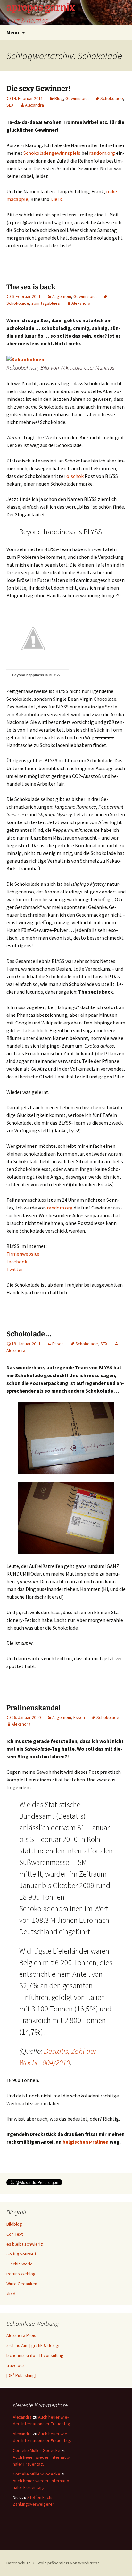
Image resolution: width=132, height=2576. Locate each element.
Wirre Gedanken (22, 2284)
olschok (75, 476)
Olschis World (20, 2264)
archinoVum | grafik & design (33, 2345)
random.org (102, 153)
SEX (10, 105)
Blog (59, 98)
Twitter (15, 1269)
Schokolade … (29, 1334)
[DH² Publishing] (21, 2375)
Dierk (56, 199)
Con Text (15, 2234)
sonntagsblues (46, 303)
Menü (13, 32)
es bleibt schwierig (25, 2244)
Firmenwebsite (23, 1254)
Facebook (17, 1262)
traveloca (16, 2365)
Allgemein (62, 296)
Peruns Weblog (21, 2274)
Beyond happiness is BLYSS (36, 675)
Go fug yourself (21, 2254)
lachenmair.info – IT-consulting (35, 2355)
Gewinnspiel (77, 98)
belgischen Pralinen (86, 2142)
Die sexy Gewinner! (38, 88)
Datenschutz (18, 2563)
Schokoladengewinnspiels (52, 153)
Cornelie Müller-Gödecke (37, 2450)
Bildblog (14, 2224)
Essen (58, 1344)
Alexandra (34, 105)
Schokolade (112, 98)
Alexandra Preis (21, 2335)
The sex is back (31, 287)
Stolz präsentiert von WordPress (68, 2563)
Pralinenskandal (34, 1708)
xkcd (11, 2294)
